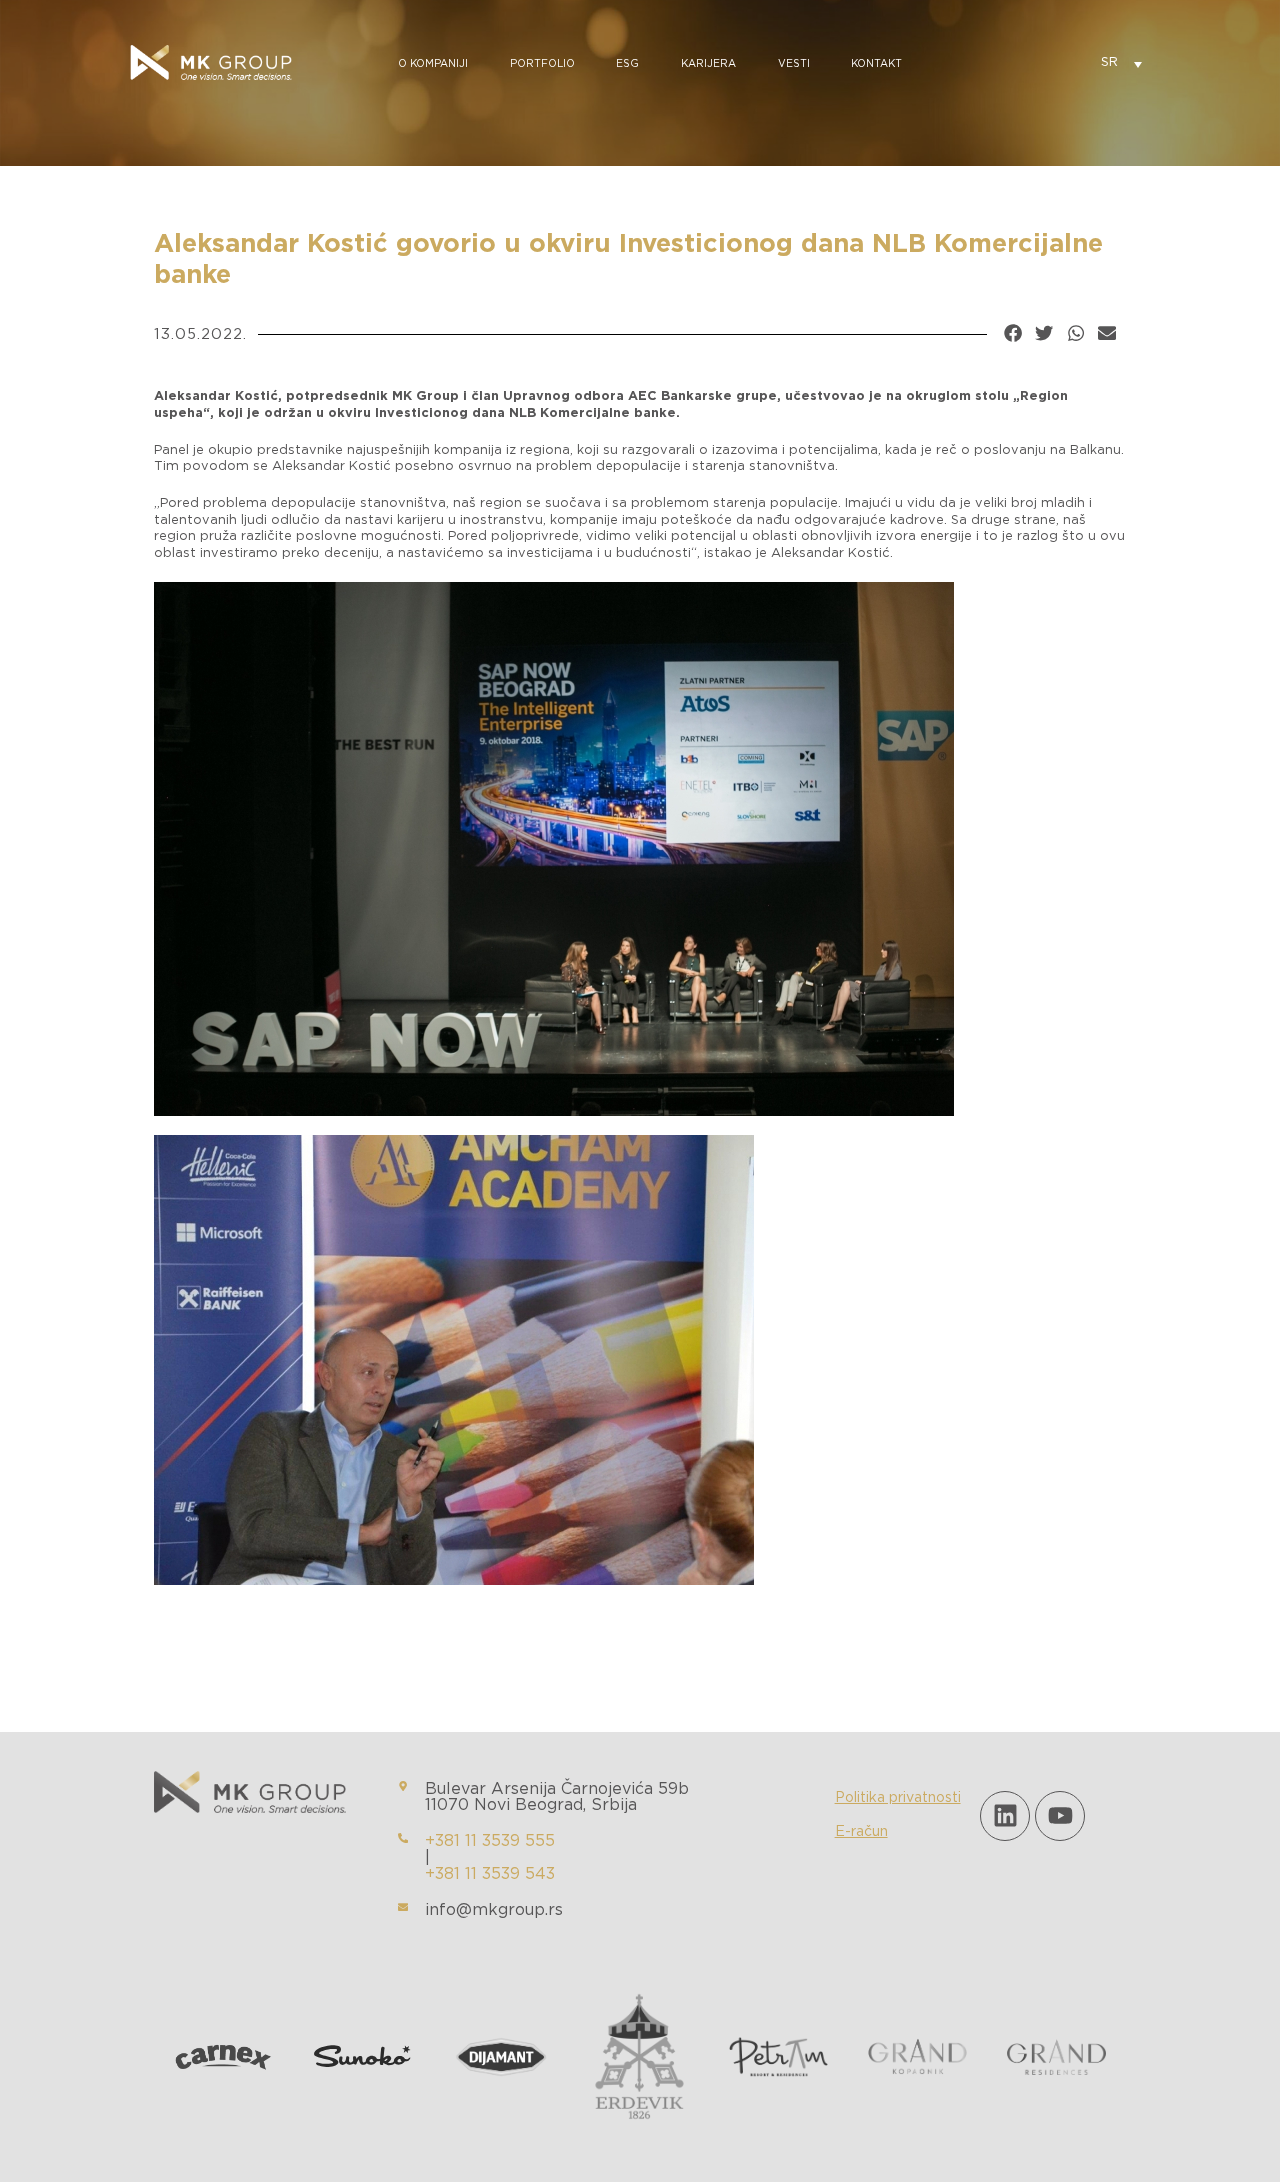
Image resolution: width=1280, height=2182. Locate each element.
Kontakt (876, 64)
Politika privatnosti (898, 1798)
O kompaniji (433, 64)
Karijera (708, 64)
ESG (627, 64)
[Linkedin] (1005, 1816)
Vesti (794, 64)
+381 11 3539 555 (490, 1841)
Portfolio (542, 64)
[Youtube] (1060, 1816)
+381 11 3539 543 (490, 1874)
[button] (1013, 333)
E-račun (861, 1832)
